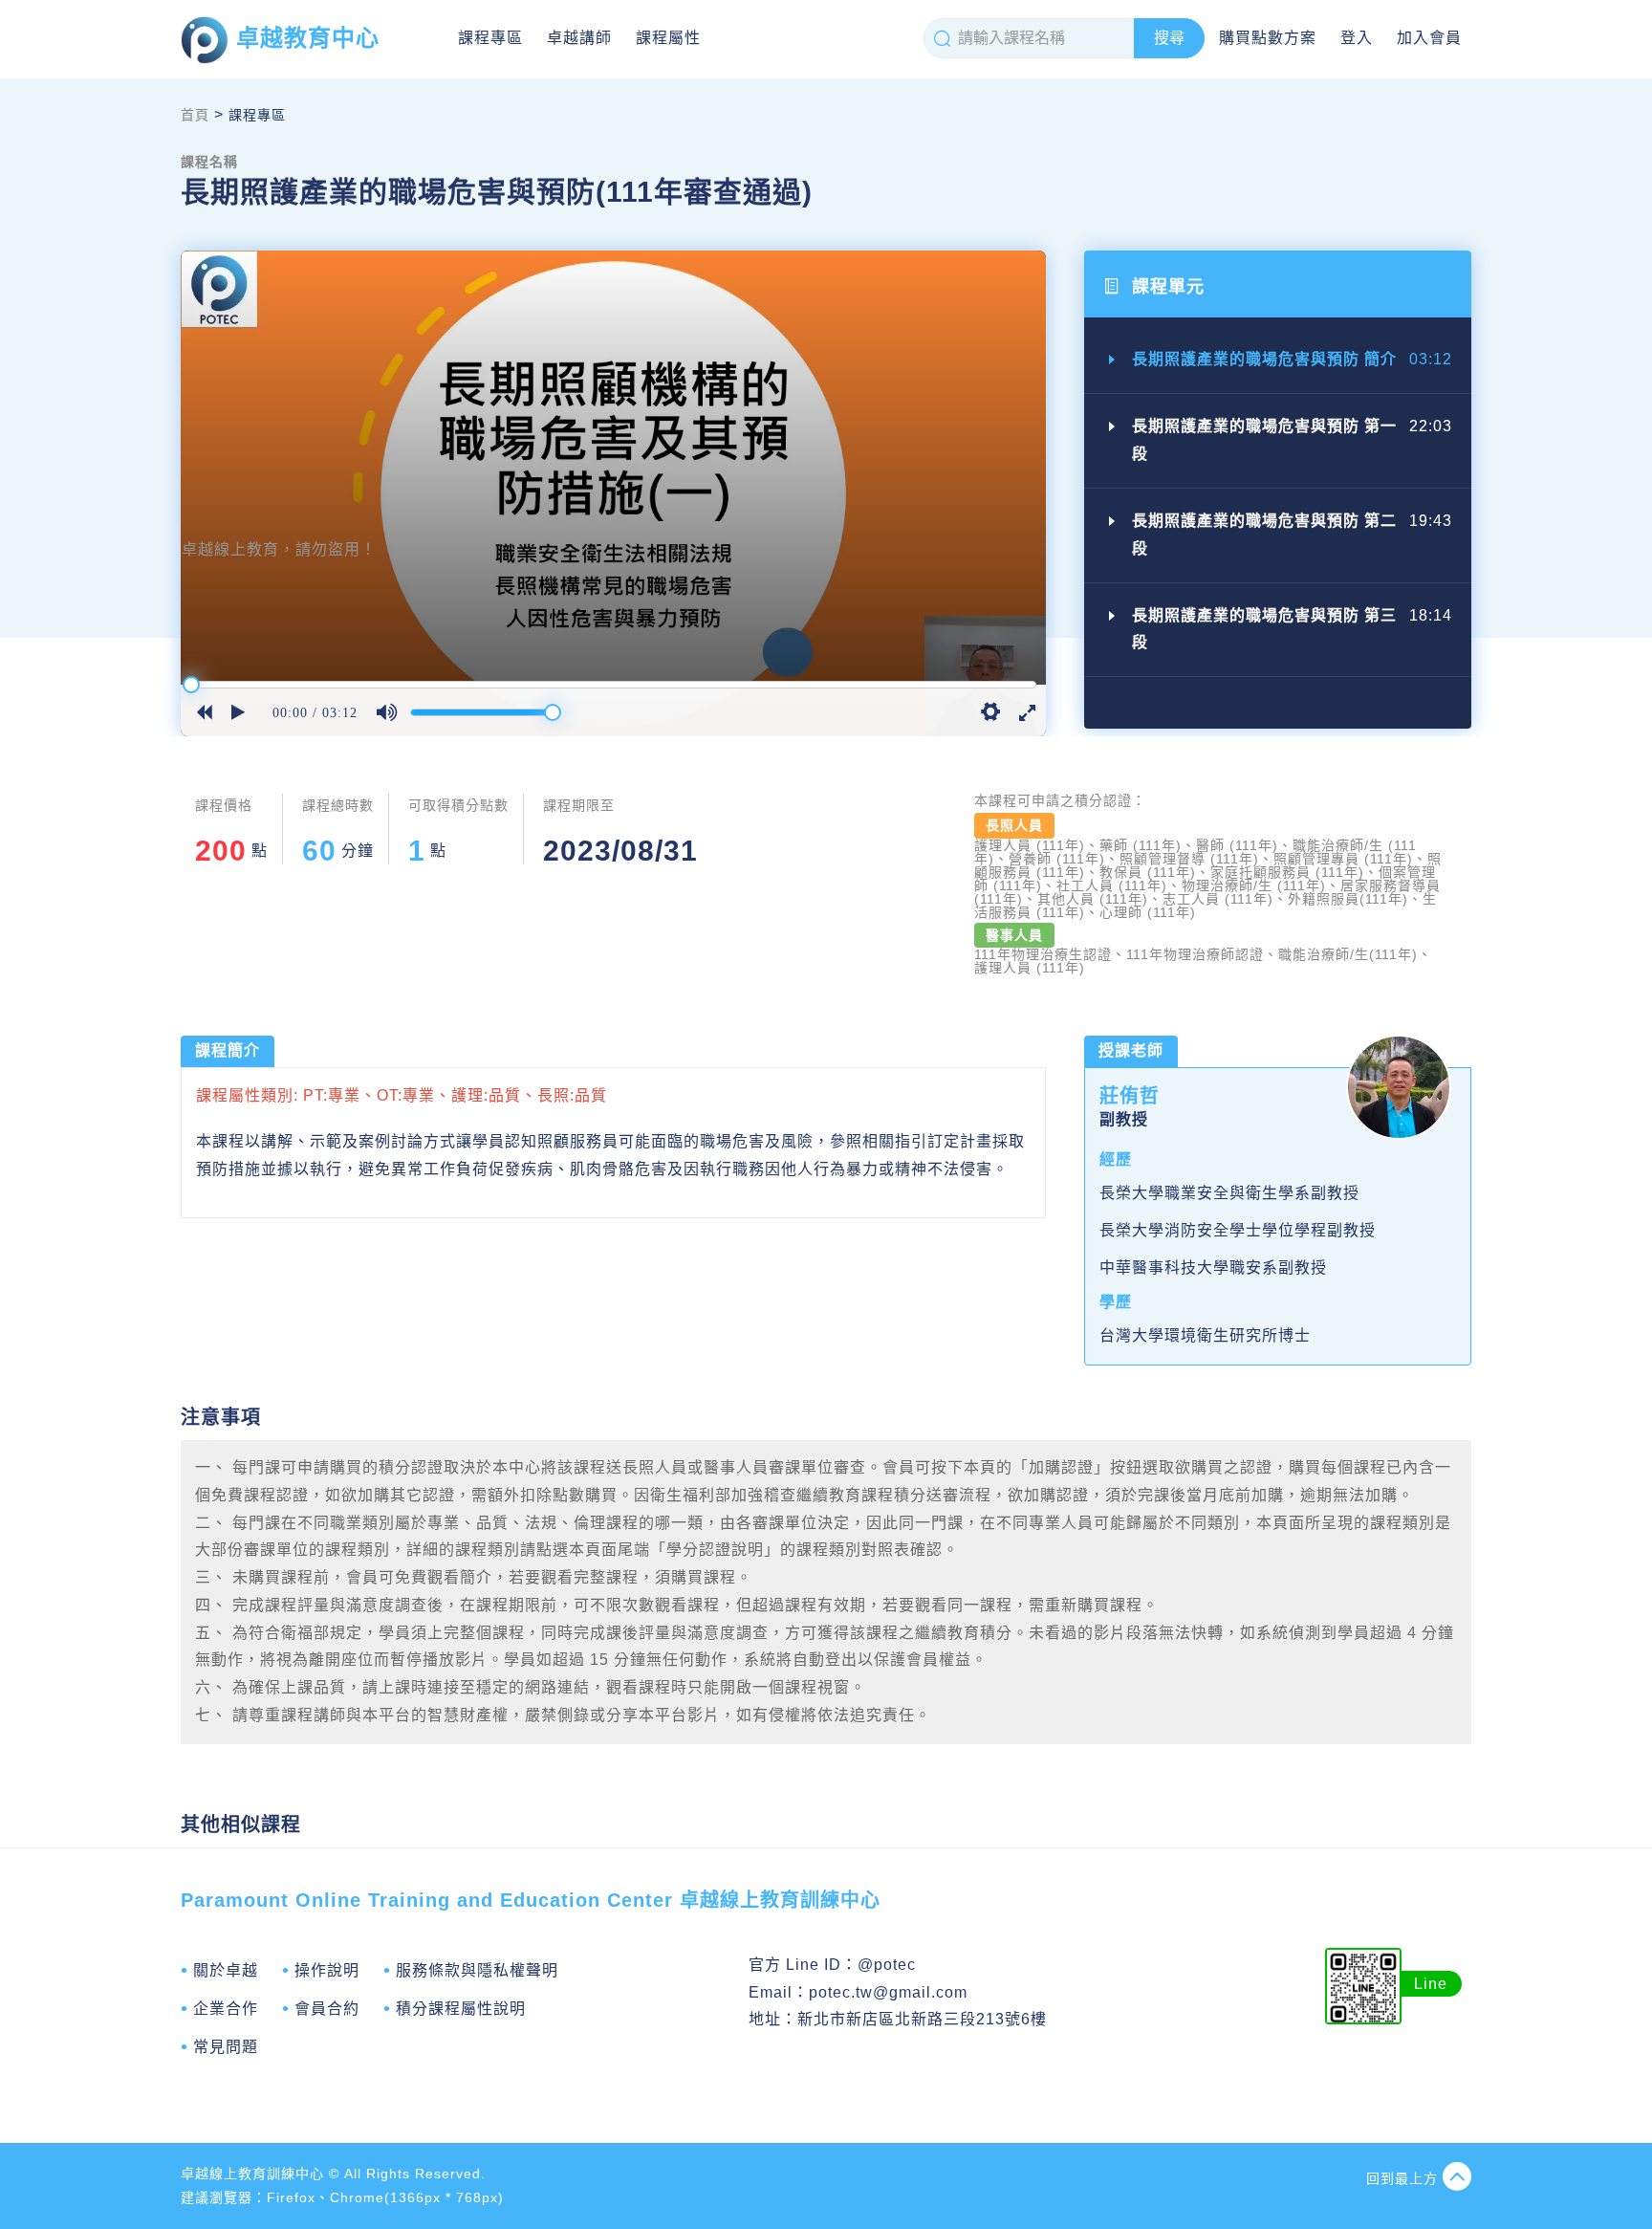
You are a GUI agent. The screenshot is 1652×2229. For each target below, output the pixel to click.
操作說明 (327, 1970)
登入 (1357, 38)
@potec (887, 1965)
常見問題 (226, 2047)
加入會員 (1429, 38)
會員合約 (327, 2009)
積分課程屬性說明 (461, 2009)
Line (1431, 1984)
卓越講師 (579, 38)
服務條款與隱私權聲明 (477, 1970)
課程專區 (490, 38)
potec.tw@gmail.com (888, 1992)
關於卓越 (226, 1970)
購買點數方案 (1268, 38)
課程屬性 (668, 38)
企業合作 (226, 2009)
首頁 (195, 115)
